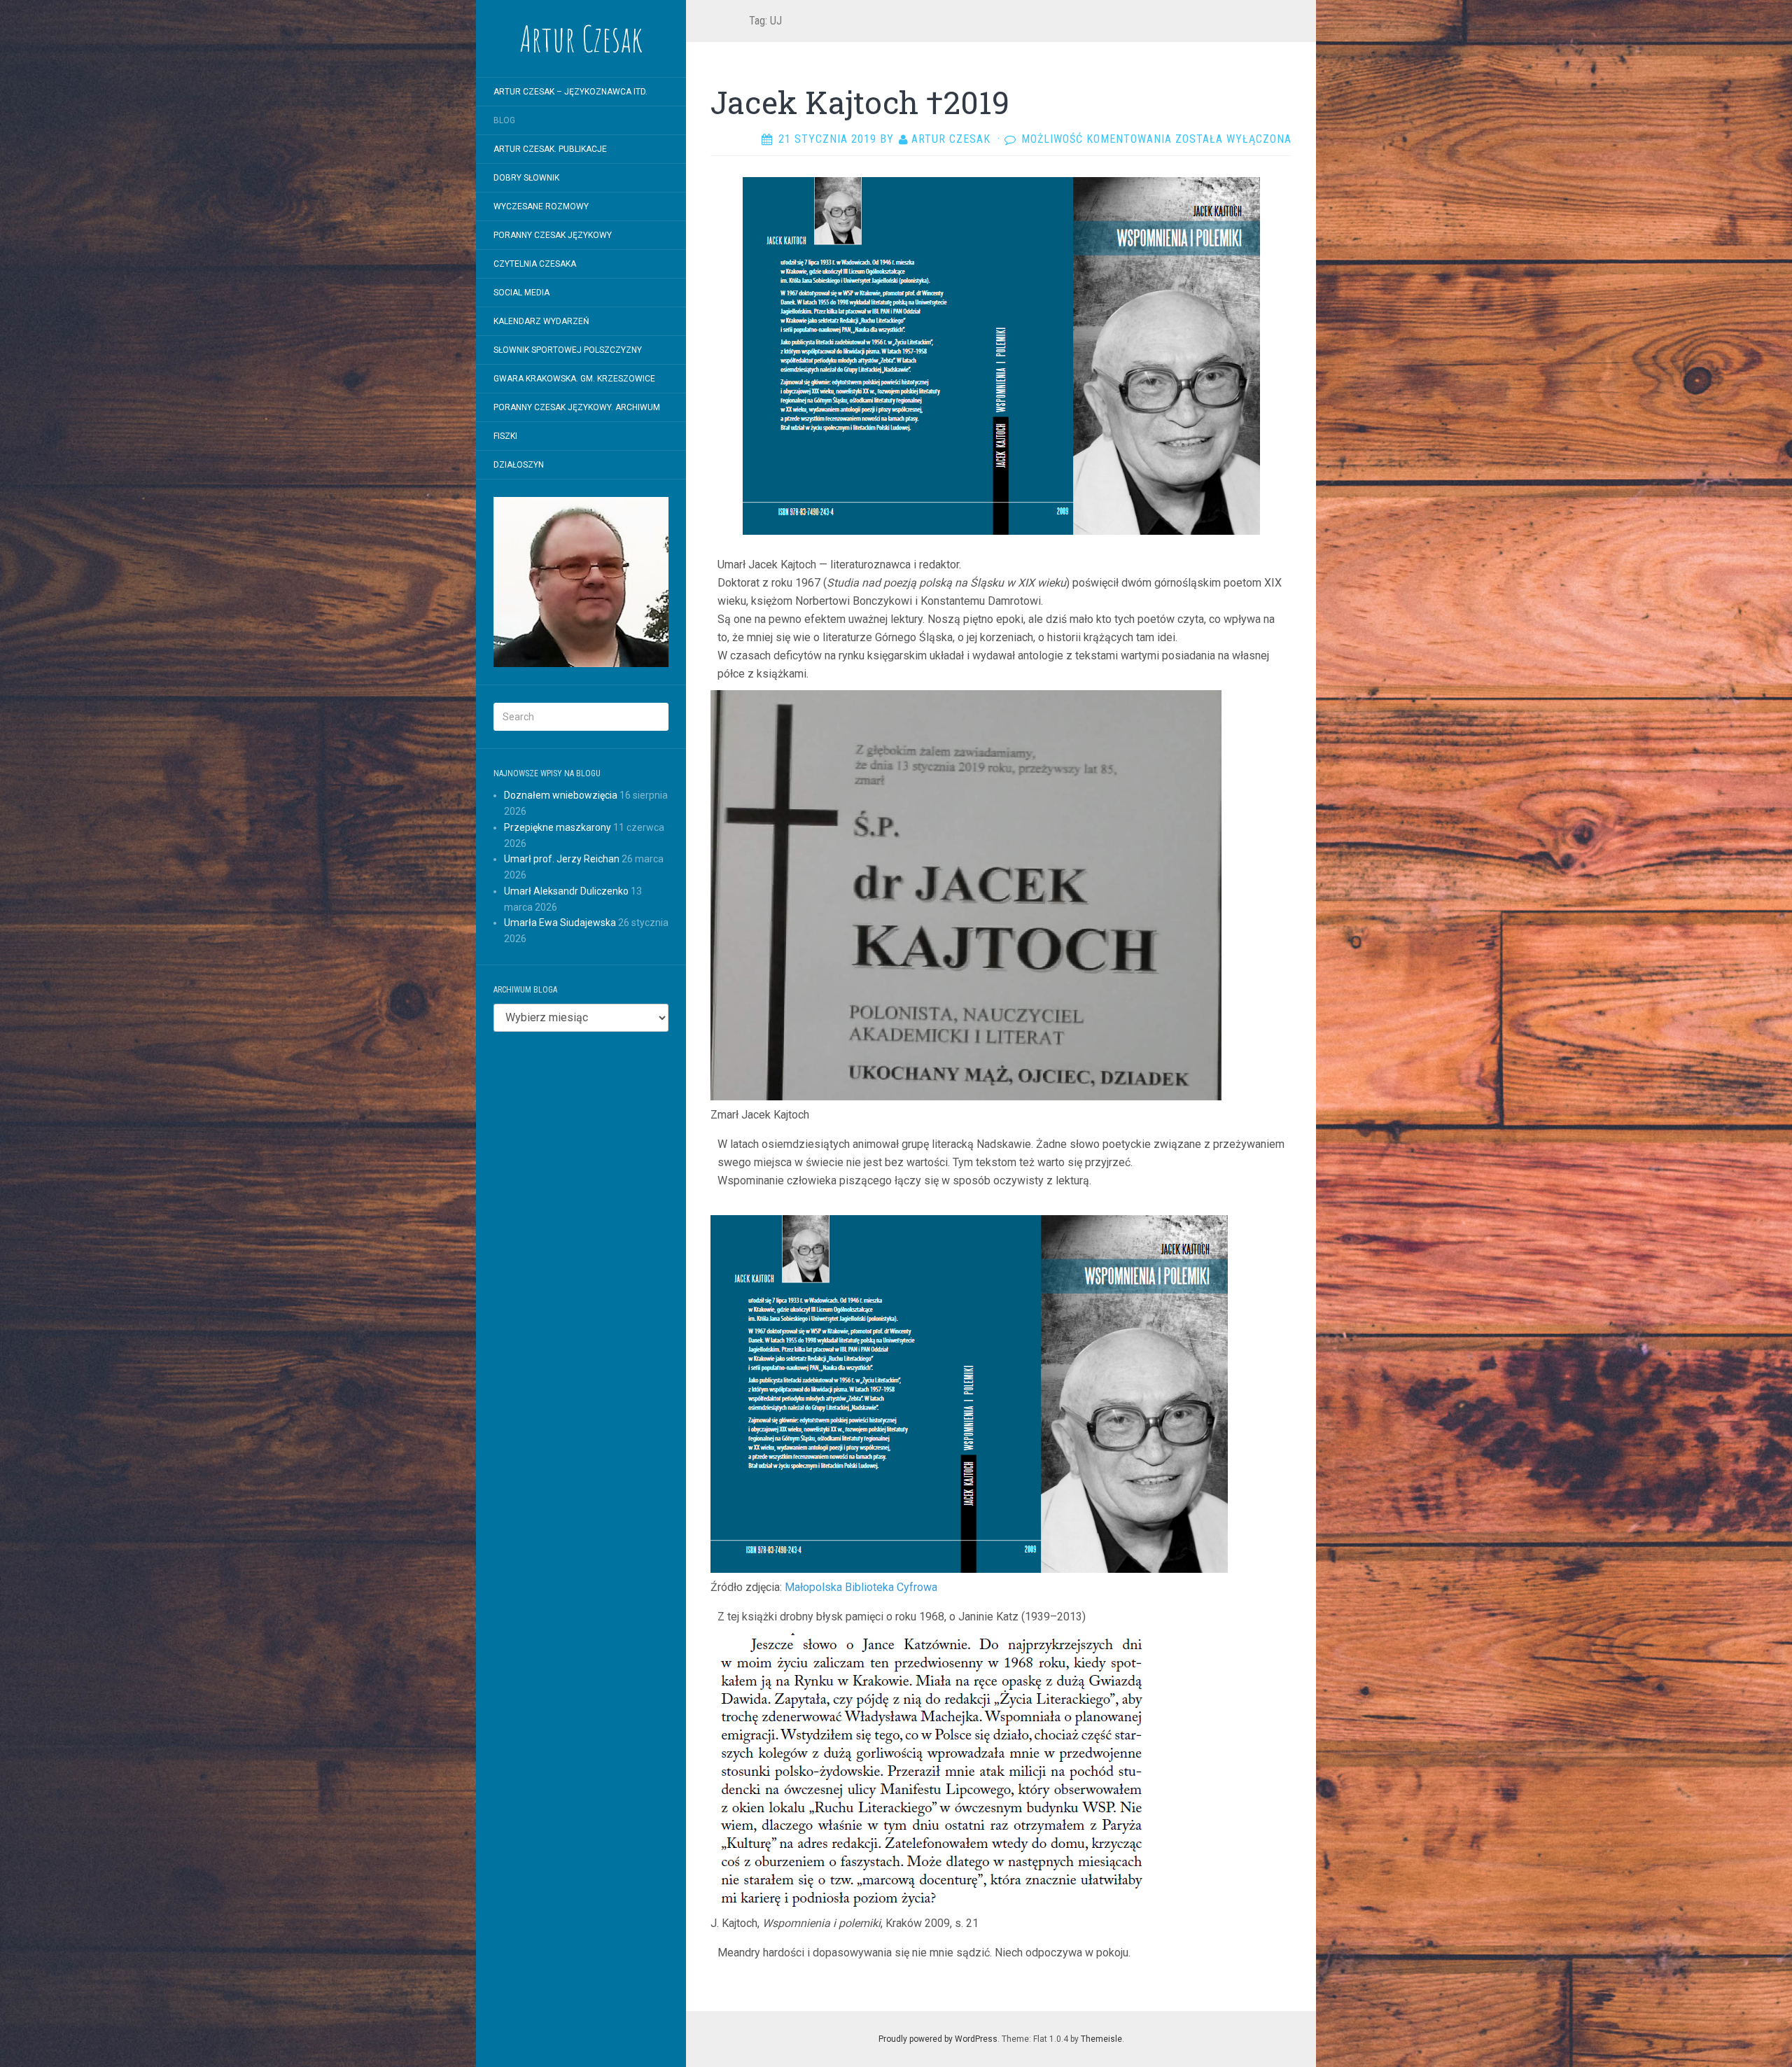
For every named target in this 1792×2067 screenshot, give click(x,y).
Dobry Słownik (526, 178)
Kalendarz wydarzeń (541, 321)
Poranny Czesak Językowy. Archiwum (577, 407)
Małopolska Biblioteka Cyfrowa (861, 1587)
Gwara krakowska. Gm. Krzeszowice (574, 379)
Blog (504, 120)
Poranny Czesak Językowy (553, 235)
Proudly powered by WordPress (938, 2039)
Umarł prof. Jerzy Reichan (562, 859)
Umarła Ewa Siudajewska (560, 923)
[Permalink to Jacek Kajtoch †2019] (1001, 355)
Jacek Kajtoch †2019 (860, 102)
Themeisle (1101, 2039)
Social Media (521, 293)
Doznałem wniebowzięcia (561, 795)
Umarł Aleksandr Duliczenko (566, 891)
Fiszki (505, 436)
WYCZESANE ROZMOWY (541, 206)
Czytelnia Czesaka (535, 264)
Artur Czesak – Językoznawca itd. (570, 92)
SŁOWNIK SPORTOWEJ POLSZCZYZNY (568, 350)
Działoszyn (519, 465)
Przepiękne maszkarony (558, 827)
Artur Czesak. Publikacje (550, 149)
